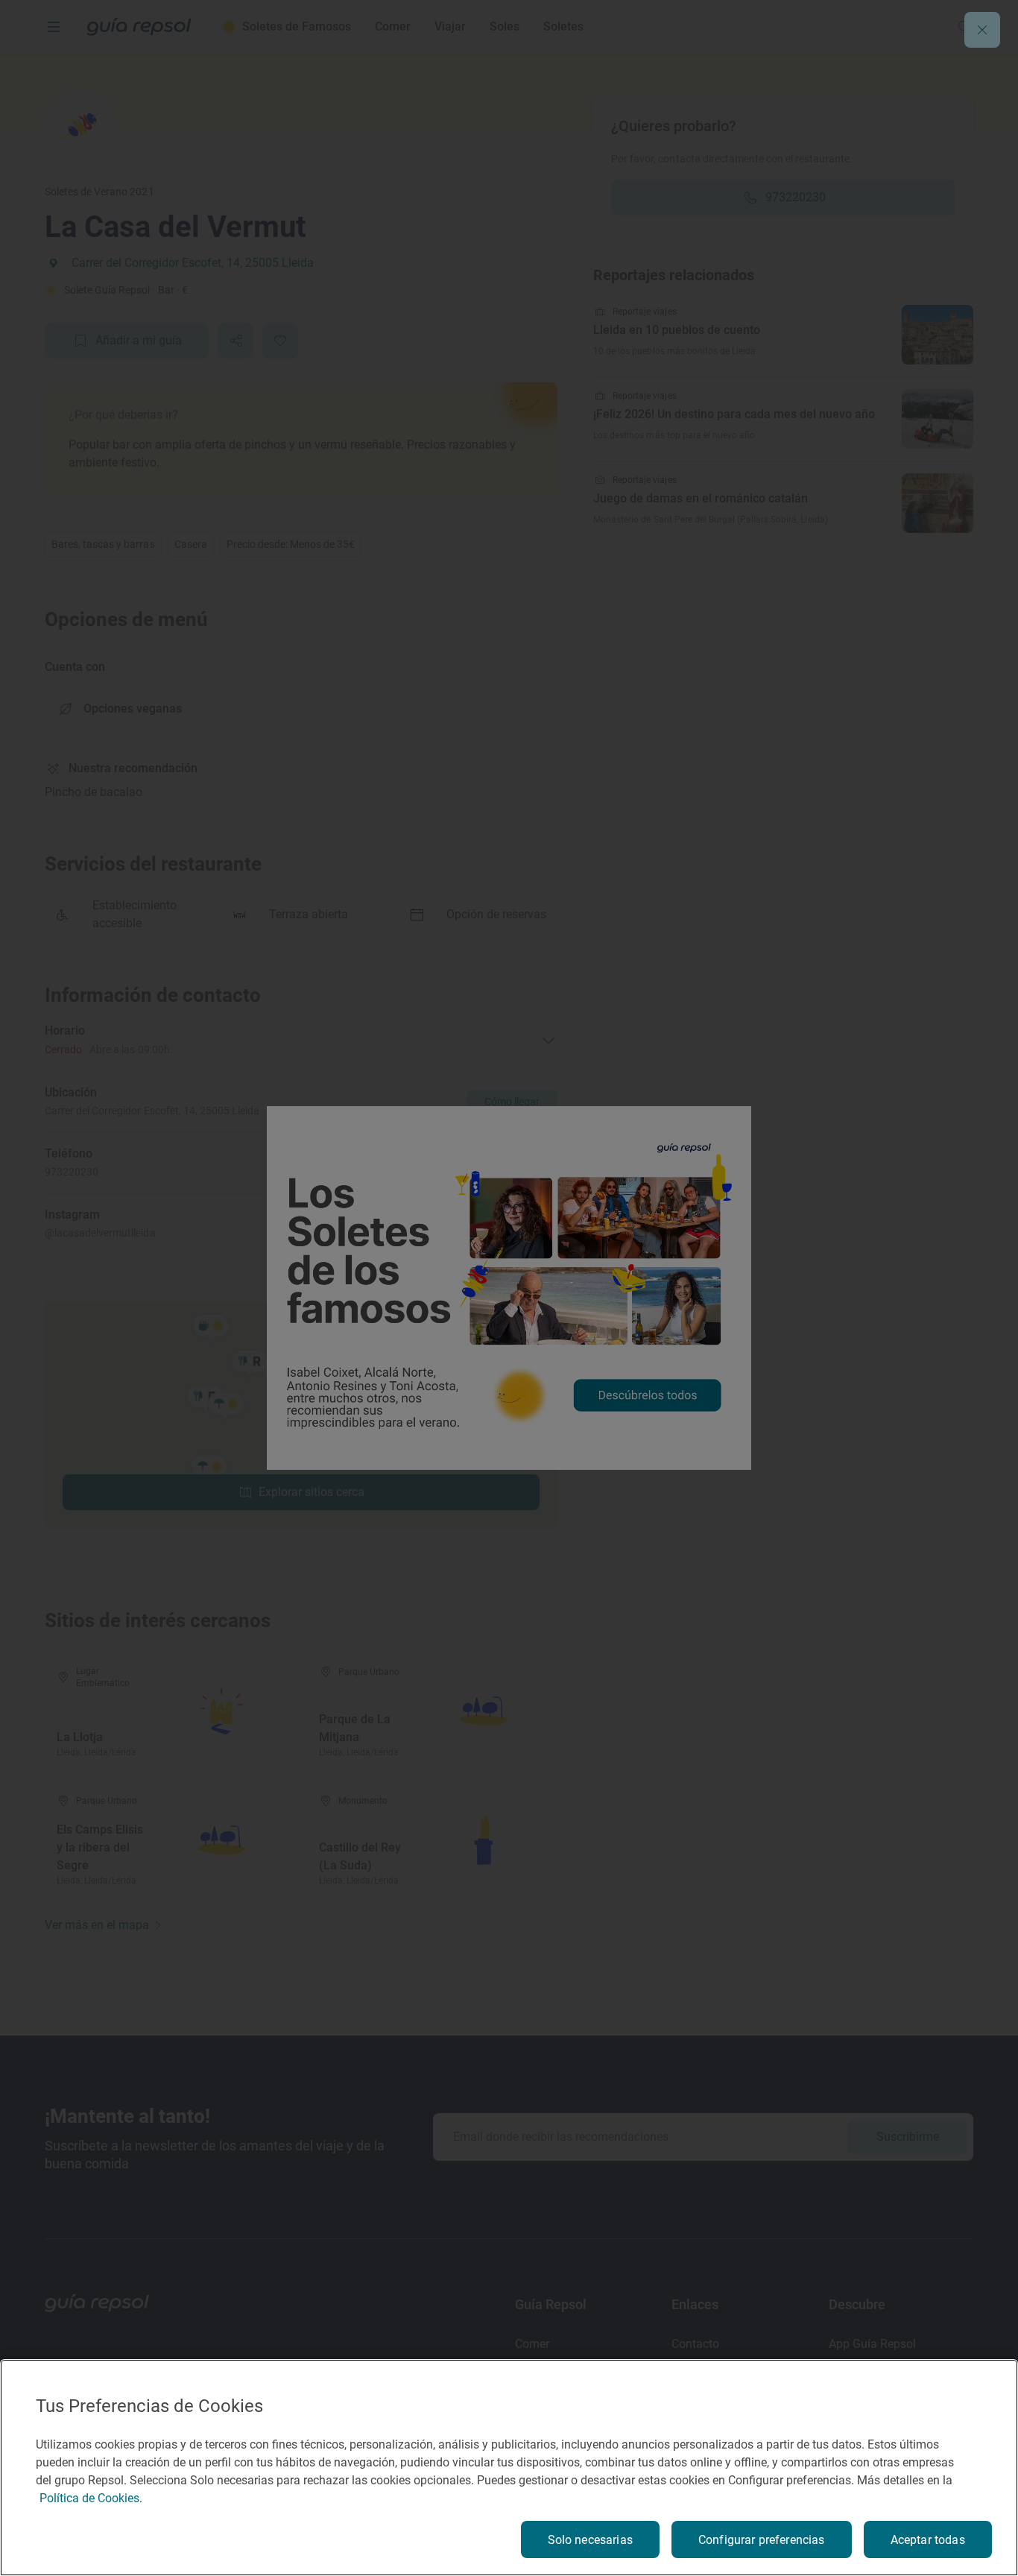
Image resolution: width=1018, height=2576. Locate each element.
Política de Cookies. (91, 2498)
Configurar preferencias (762, 2540)
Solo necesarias (590, 2540)
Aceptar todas (928, 2540)
